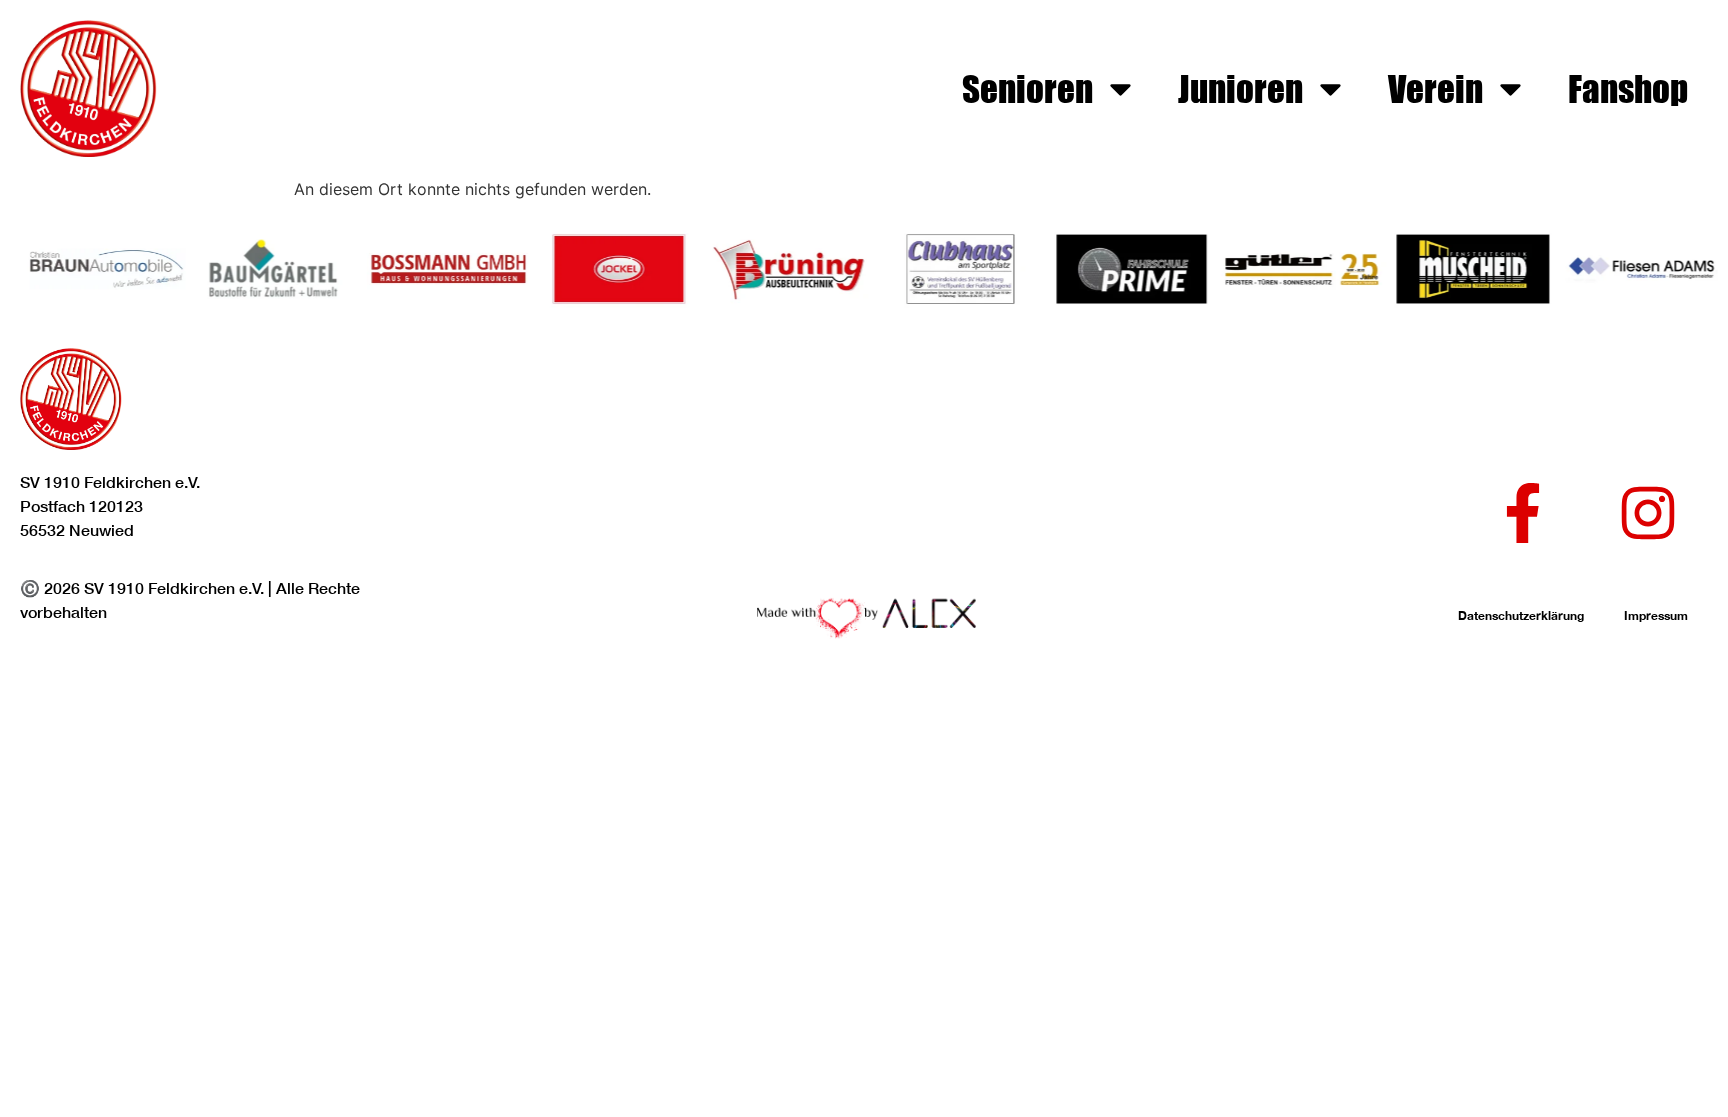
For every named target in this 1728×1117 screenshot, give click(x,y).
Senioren (1027, 88)
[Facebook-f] (1523, 513)
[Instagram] (1648, 513)
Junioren (1240, 88)
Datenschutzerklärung (1521, 615)
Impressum (1656, 615)
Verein (1435, 88)
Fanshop (1628, 88)
